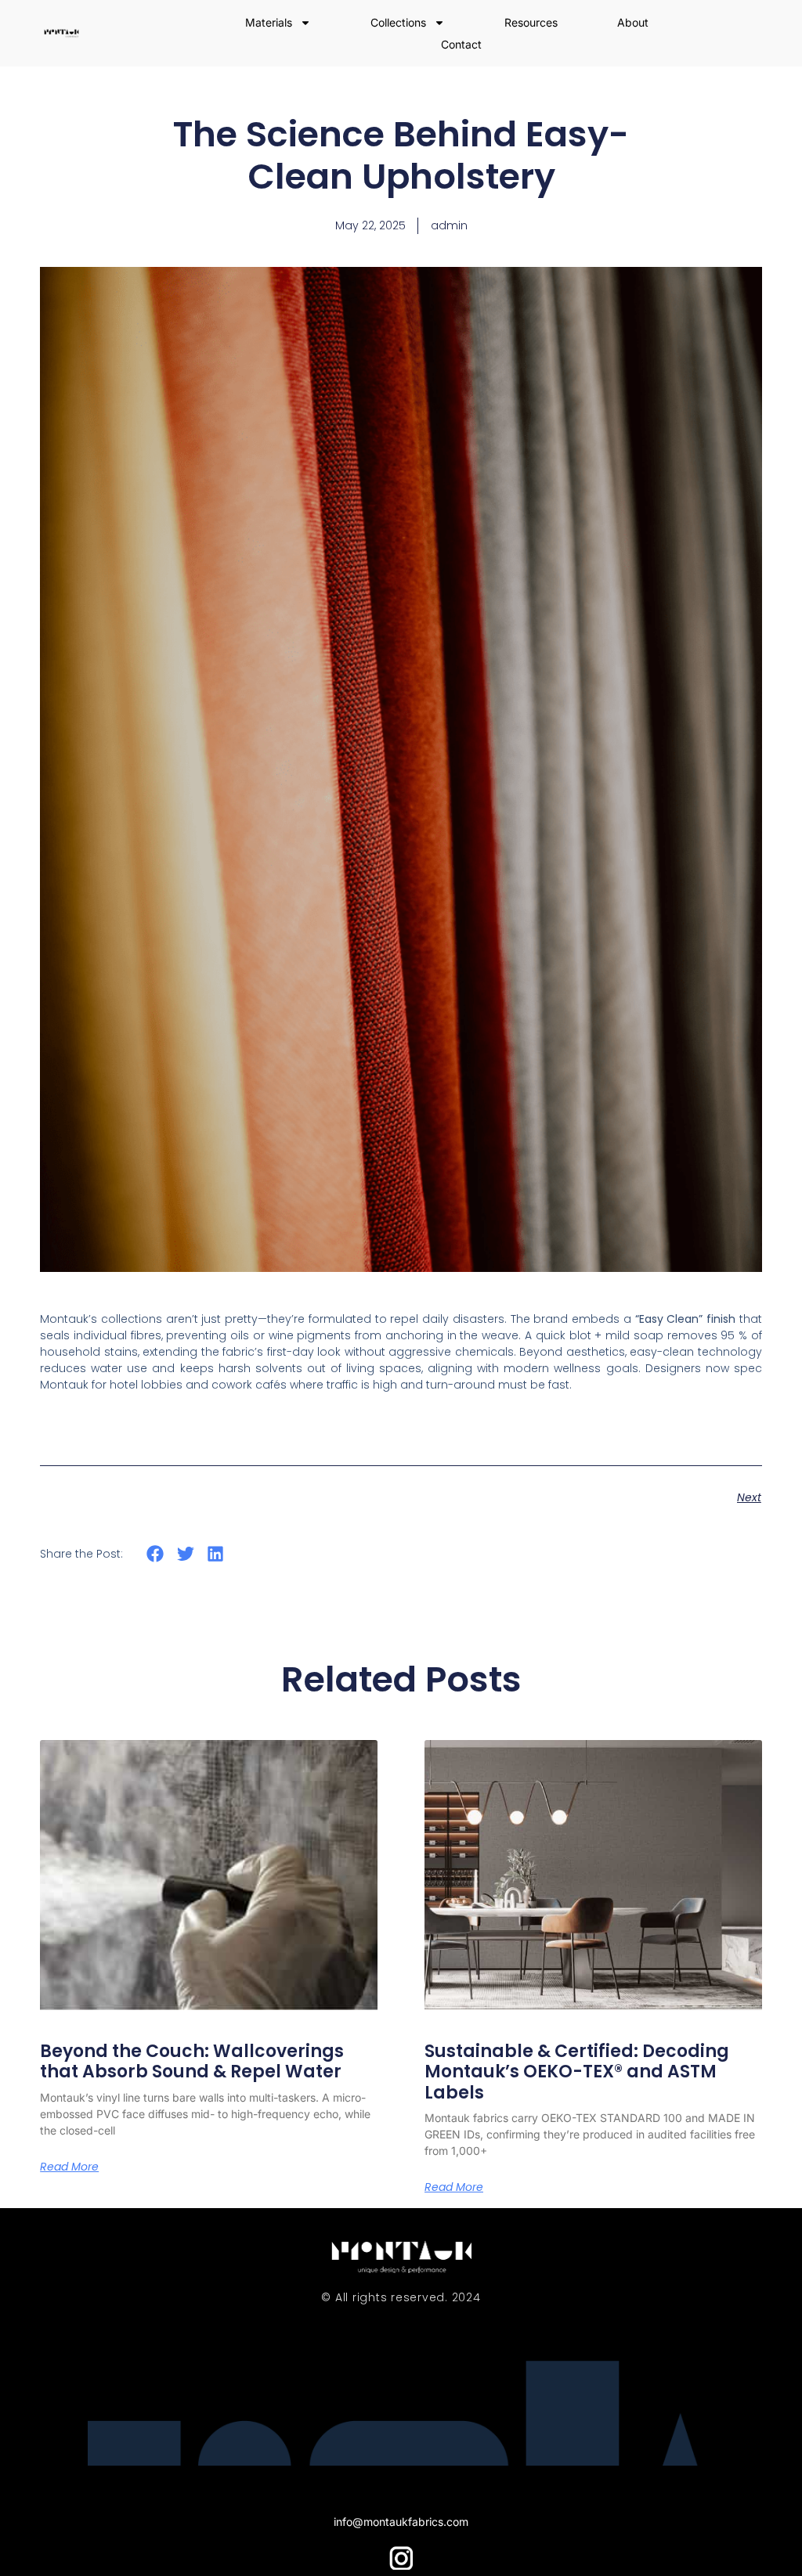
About (633, 22)
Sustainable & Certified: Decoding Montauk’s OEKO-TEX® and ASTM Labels (577, 2072)
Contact (461, 44)
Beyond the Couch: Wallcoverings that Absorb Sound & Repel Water (192, 2061)
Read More (69, 2167)
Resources (531, 22)
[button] (155, 1554)
